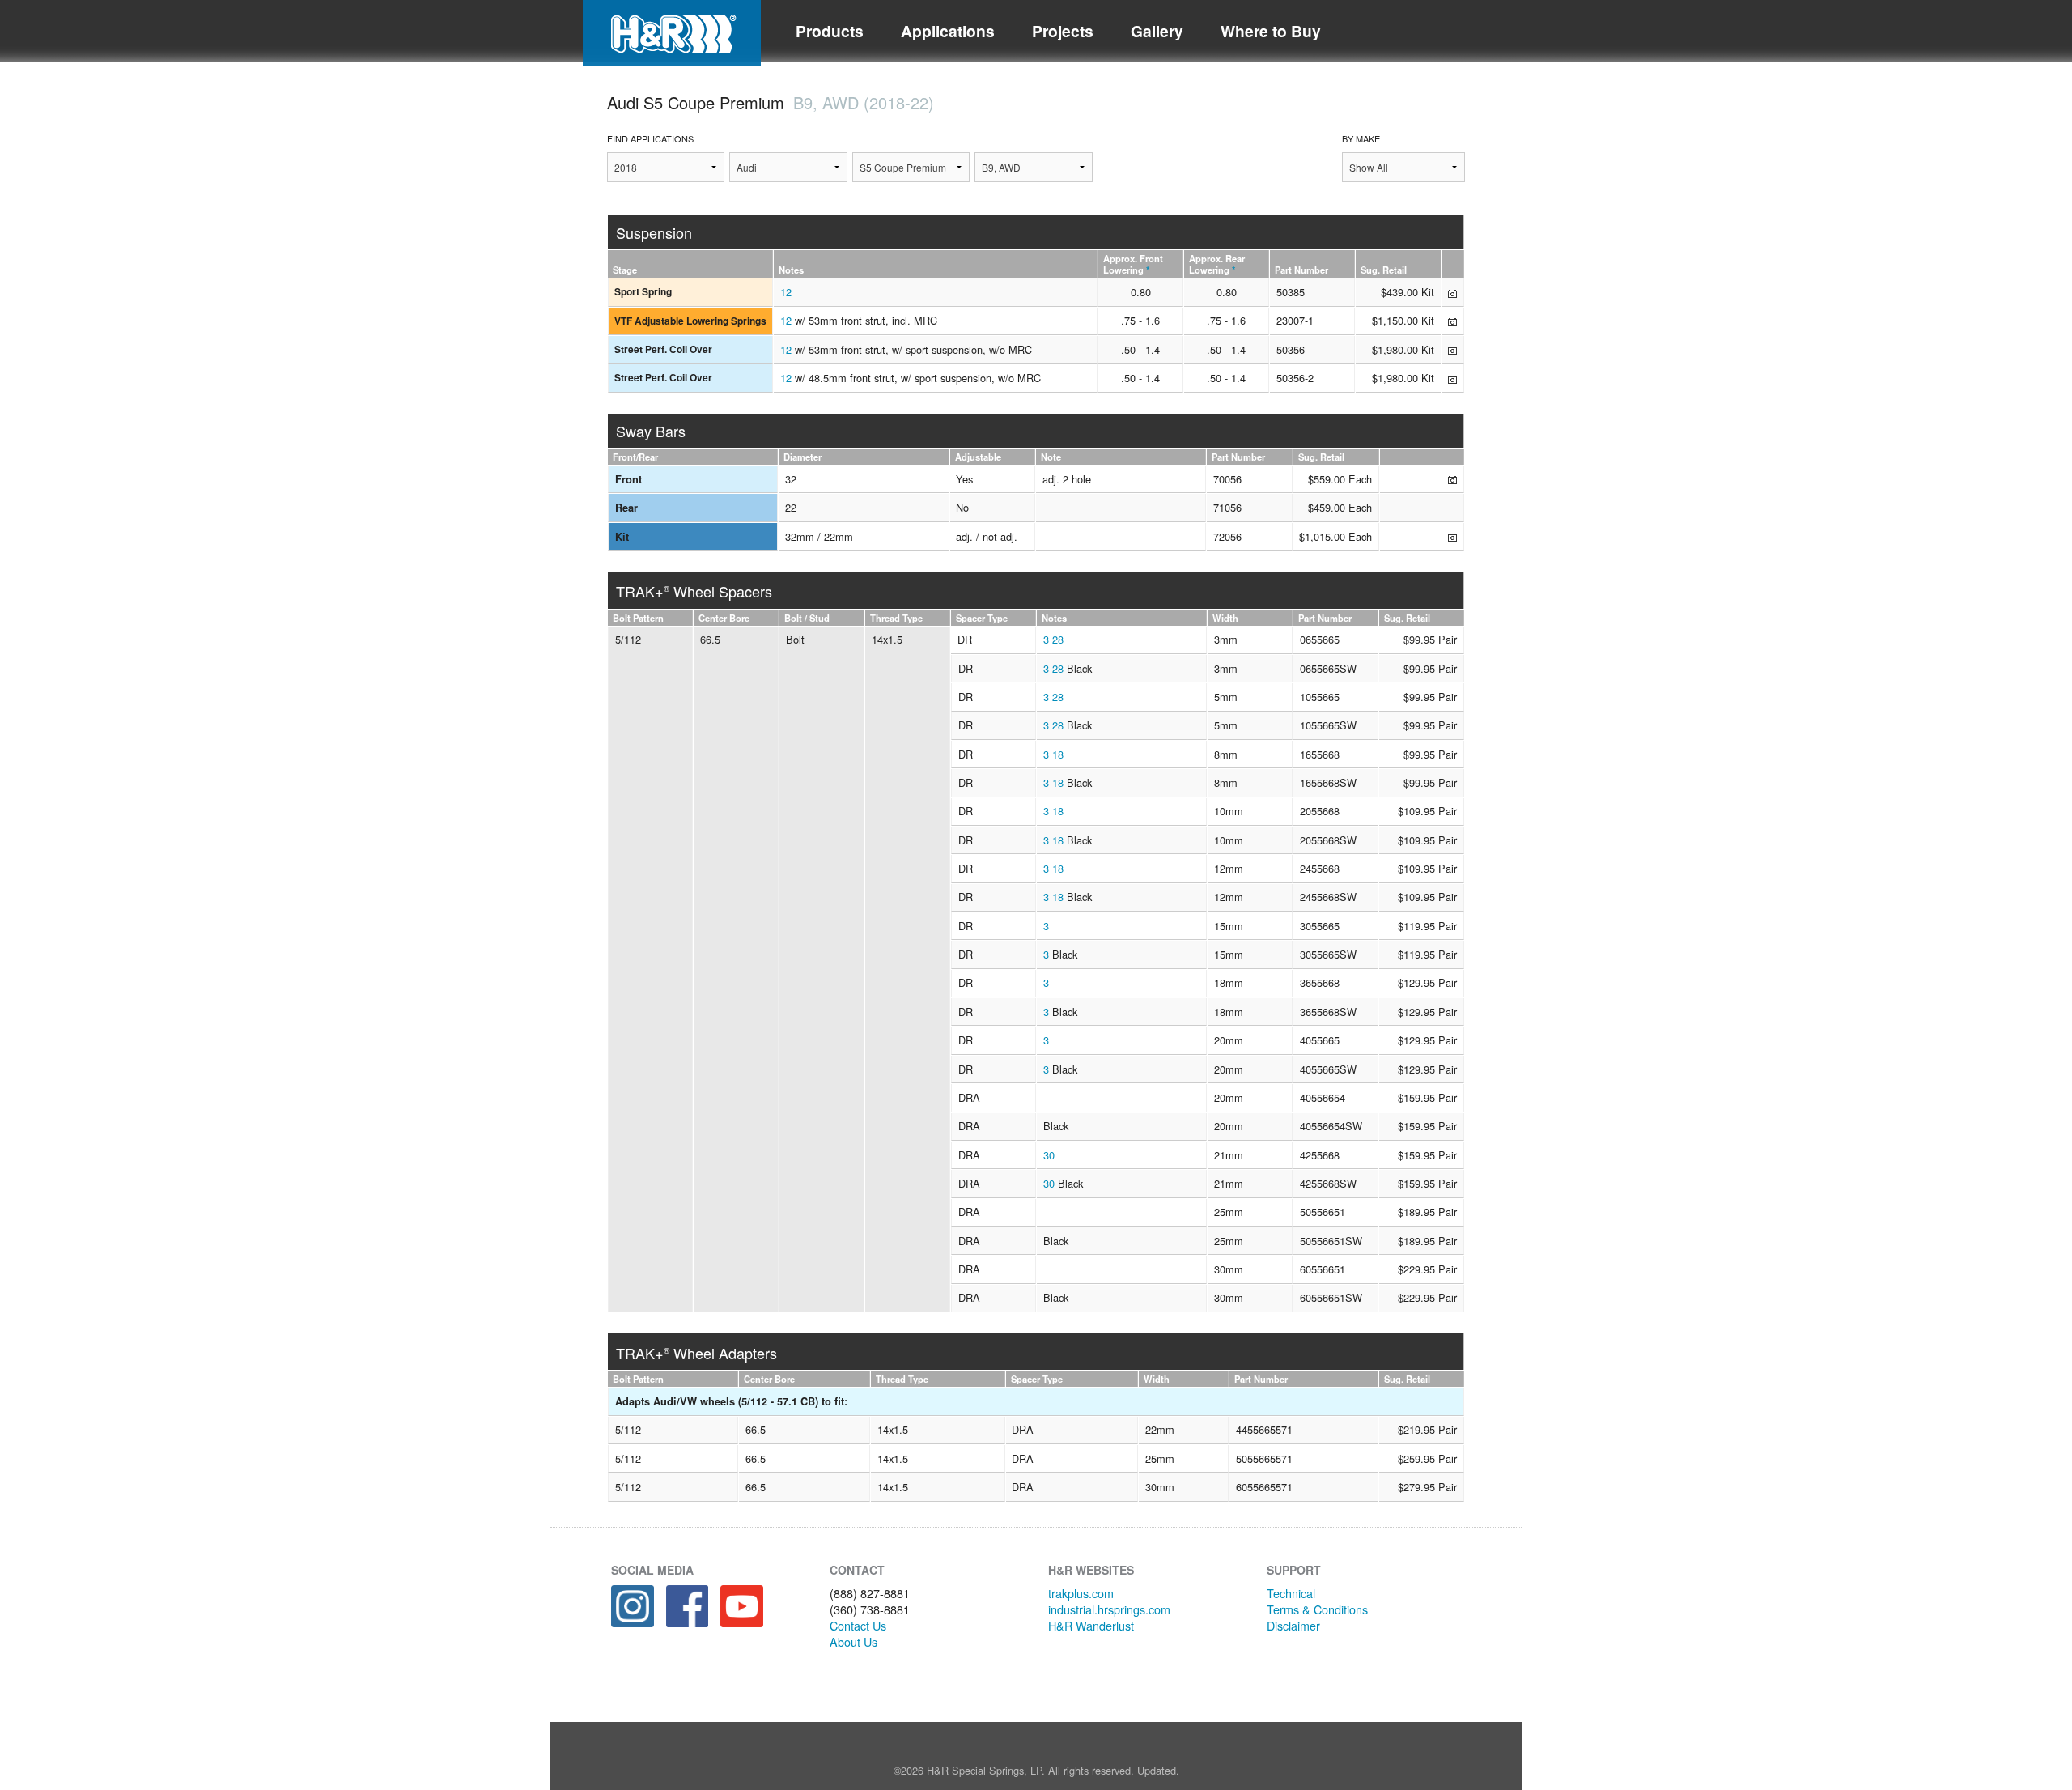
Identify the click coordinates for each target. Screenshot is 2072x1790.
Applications (948, 31)
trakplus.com (1081, 1593)
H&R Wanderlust (1091, 1625)
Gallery (1157, 31)
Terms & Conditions (1317, 1609)
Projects (1063, 31)
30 (1049, 1155)
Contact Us (858, 1625)
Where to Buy (1271, 31)
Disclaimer (1293, 1625)
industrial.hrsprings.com (1109, 1609)
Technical (1291, 1593)
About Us (853, 1641)
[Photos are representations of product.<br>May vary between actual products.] (1452, 292)
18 (1058, 754)
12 (786, 292)
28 (1058, 639)
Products (830, 31)
